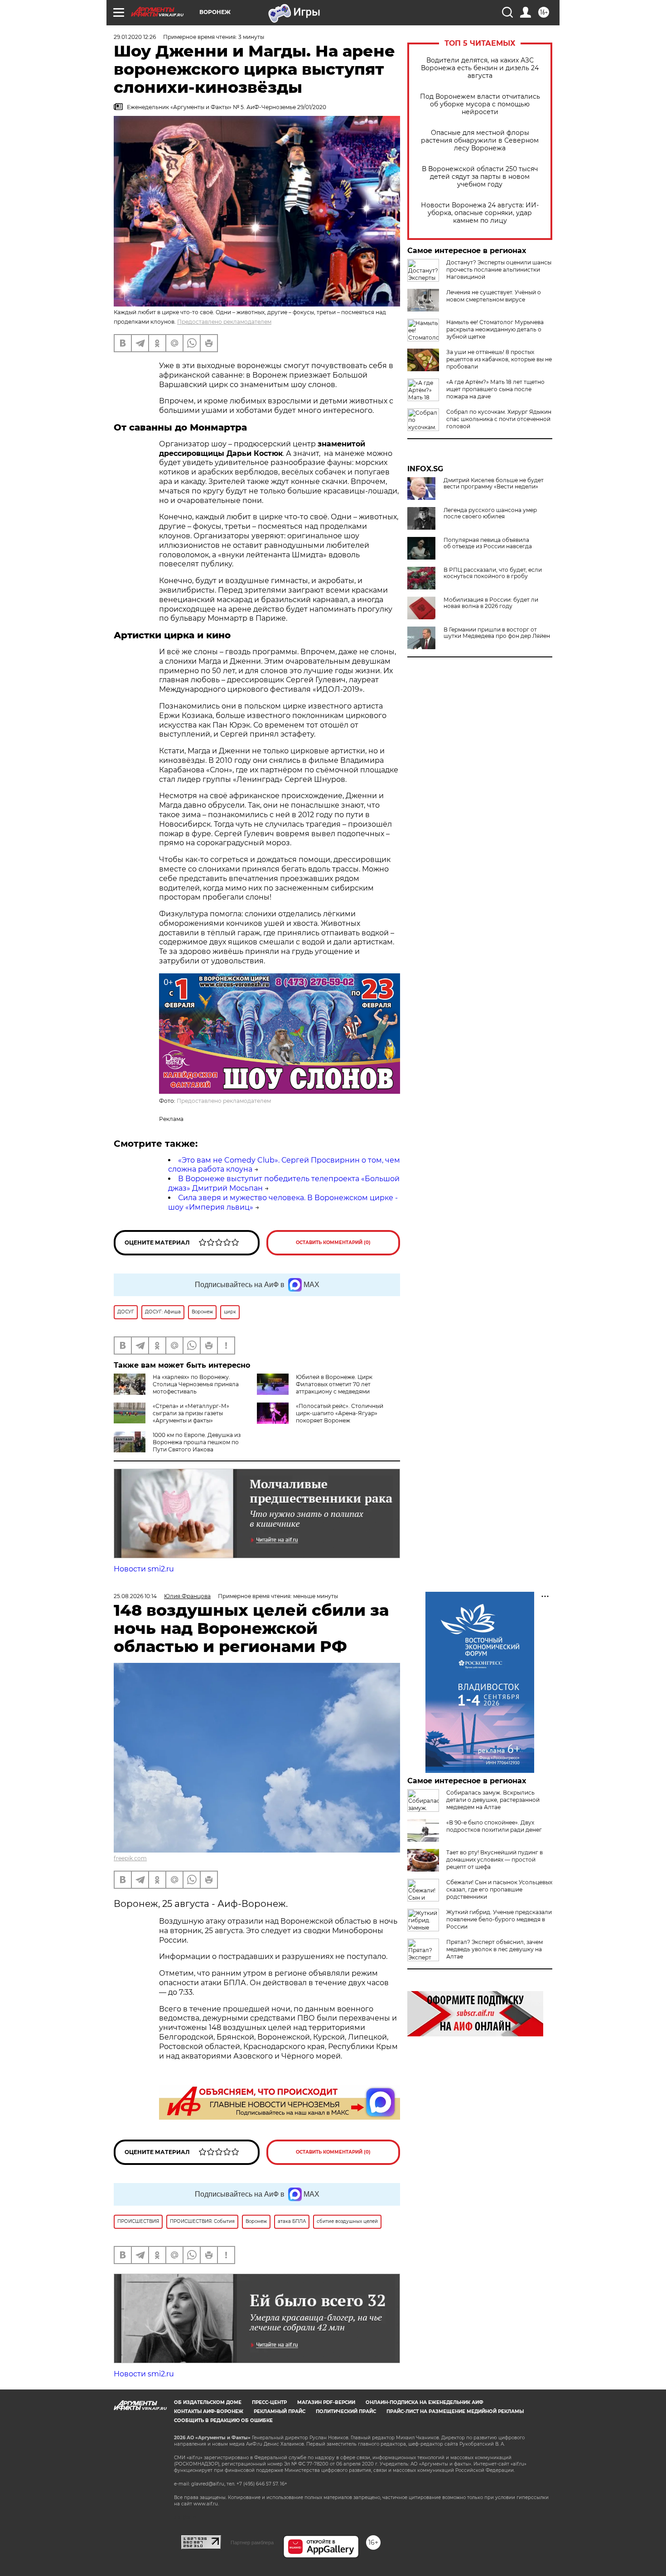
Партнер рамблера (252, 2542)
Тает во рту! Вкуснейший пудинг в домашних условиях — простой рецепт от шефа (495, 1860)
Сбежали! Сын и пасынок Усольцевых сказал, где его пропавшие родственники (499, 1889)
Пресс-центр (269, 2402)
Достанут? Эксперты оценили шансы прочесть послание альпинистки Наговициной (499, 270)
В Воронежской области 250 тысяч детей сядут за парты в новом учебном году (480, 177)
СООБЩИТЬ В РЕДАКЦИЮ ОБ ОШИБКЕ (223, 2420)
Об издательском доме (208, 2402)
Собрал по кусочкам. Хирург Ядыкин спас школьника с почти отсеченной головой (499, 419)
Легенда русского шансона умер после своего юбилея (490, 513)
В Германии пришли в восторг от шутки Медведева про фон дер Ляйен (497, 633)
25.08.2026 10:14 (135, 1596)
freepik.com (130, 1858)
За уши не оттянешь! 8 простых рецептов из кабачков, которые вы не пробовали (499, 359)
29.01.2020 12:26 (135, 37)
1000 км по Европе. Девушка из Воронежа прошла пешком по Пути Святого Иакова (197, 1442)
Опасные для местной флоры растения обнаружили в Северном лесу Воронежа (480, 141)
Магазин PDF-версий (326, 2402)
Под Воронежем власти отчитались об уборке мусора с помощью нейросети (480, 104)
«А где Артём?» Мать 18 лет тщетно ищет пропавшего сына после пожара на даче (495, 389)
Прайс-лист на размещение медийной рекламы (455, 2411)
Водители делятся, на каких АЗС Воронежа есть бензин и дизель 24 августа (480, 68)
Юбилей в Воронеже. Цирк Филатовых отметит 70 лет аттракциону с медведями (334, 1384)
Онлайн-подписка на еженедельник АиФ (425, 2402)
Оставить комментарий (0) (333, 1243)
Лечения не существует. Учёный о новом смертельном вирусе (494, 296)
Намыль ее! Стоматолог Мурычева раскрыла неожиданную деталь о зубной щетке (495, 329)
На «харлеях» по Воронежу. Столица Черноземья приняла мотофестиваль (196, 1384)
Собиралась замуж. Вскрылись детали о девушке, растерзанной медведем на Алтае (493, 1800)
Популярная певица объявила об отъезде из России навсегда (488, 543)
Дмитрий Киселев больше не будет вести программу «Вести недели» (494, 484)
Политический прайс (346, 2411)
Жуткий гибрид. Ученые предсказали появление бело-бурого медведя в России (499, 1919)
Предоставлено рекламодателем (224, 322)
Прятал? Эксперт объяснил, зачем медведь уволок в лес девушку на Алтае (495, 1949)
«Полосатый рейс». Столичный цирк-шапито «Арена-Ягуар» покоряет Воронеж (340, 1413)
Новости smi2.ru (144, 1569)
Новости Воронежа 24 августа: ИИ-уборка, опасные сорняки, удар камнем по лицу (480, 213)
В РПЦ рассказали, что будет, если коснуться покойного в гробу (493, 573)
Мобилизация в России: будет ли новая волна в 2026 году (491, 603)
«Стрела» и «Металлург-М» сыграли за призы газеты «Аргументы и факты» (191, 1413)
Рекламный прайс (280, 2411)
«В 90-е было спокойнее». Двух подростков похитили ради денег (494, 1826)
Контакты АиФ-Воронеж (209, 2411)
